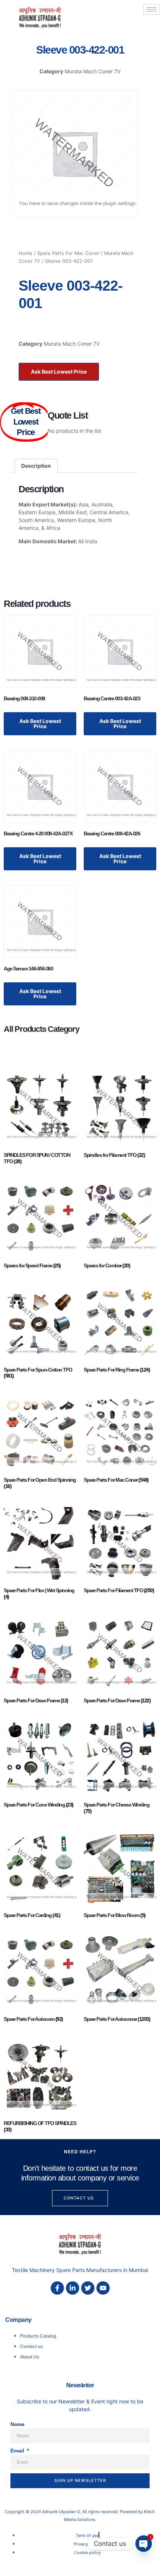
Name (17, 2424)
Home (25, 253)
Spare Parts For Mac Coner (68, 253)
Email (18, 2451)
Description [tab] (36, 466)
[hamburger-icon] (152, 9)
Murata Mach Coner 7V (93, 71)
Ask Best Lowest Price (59, 372)
